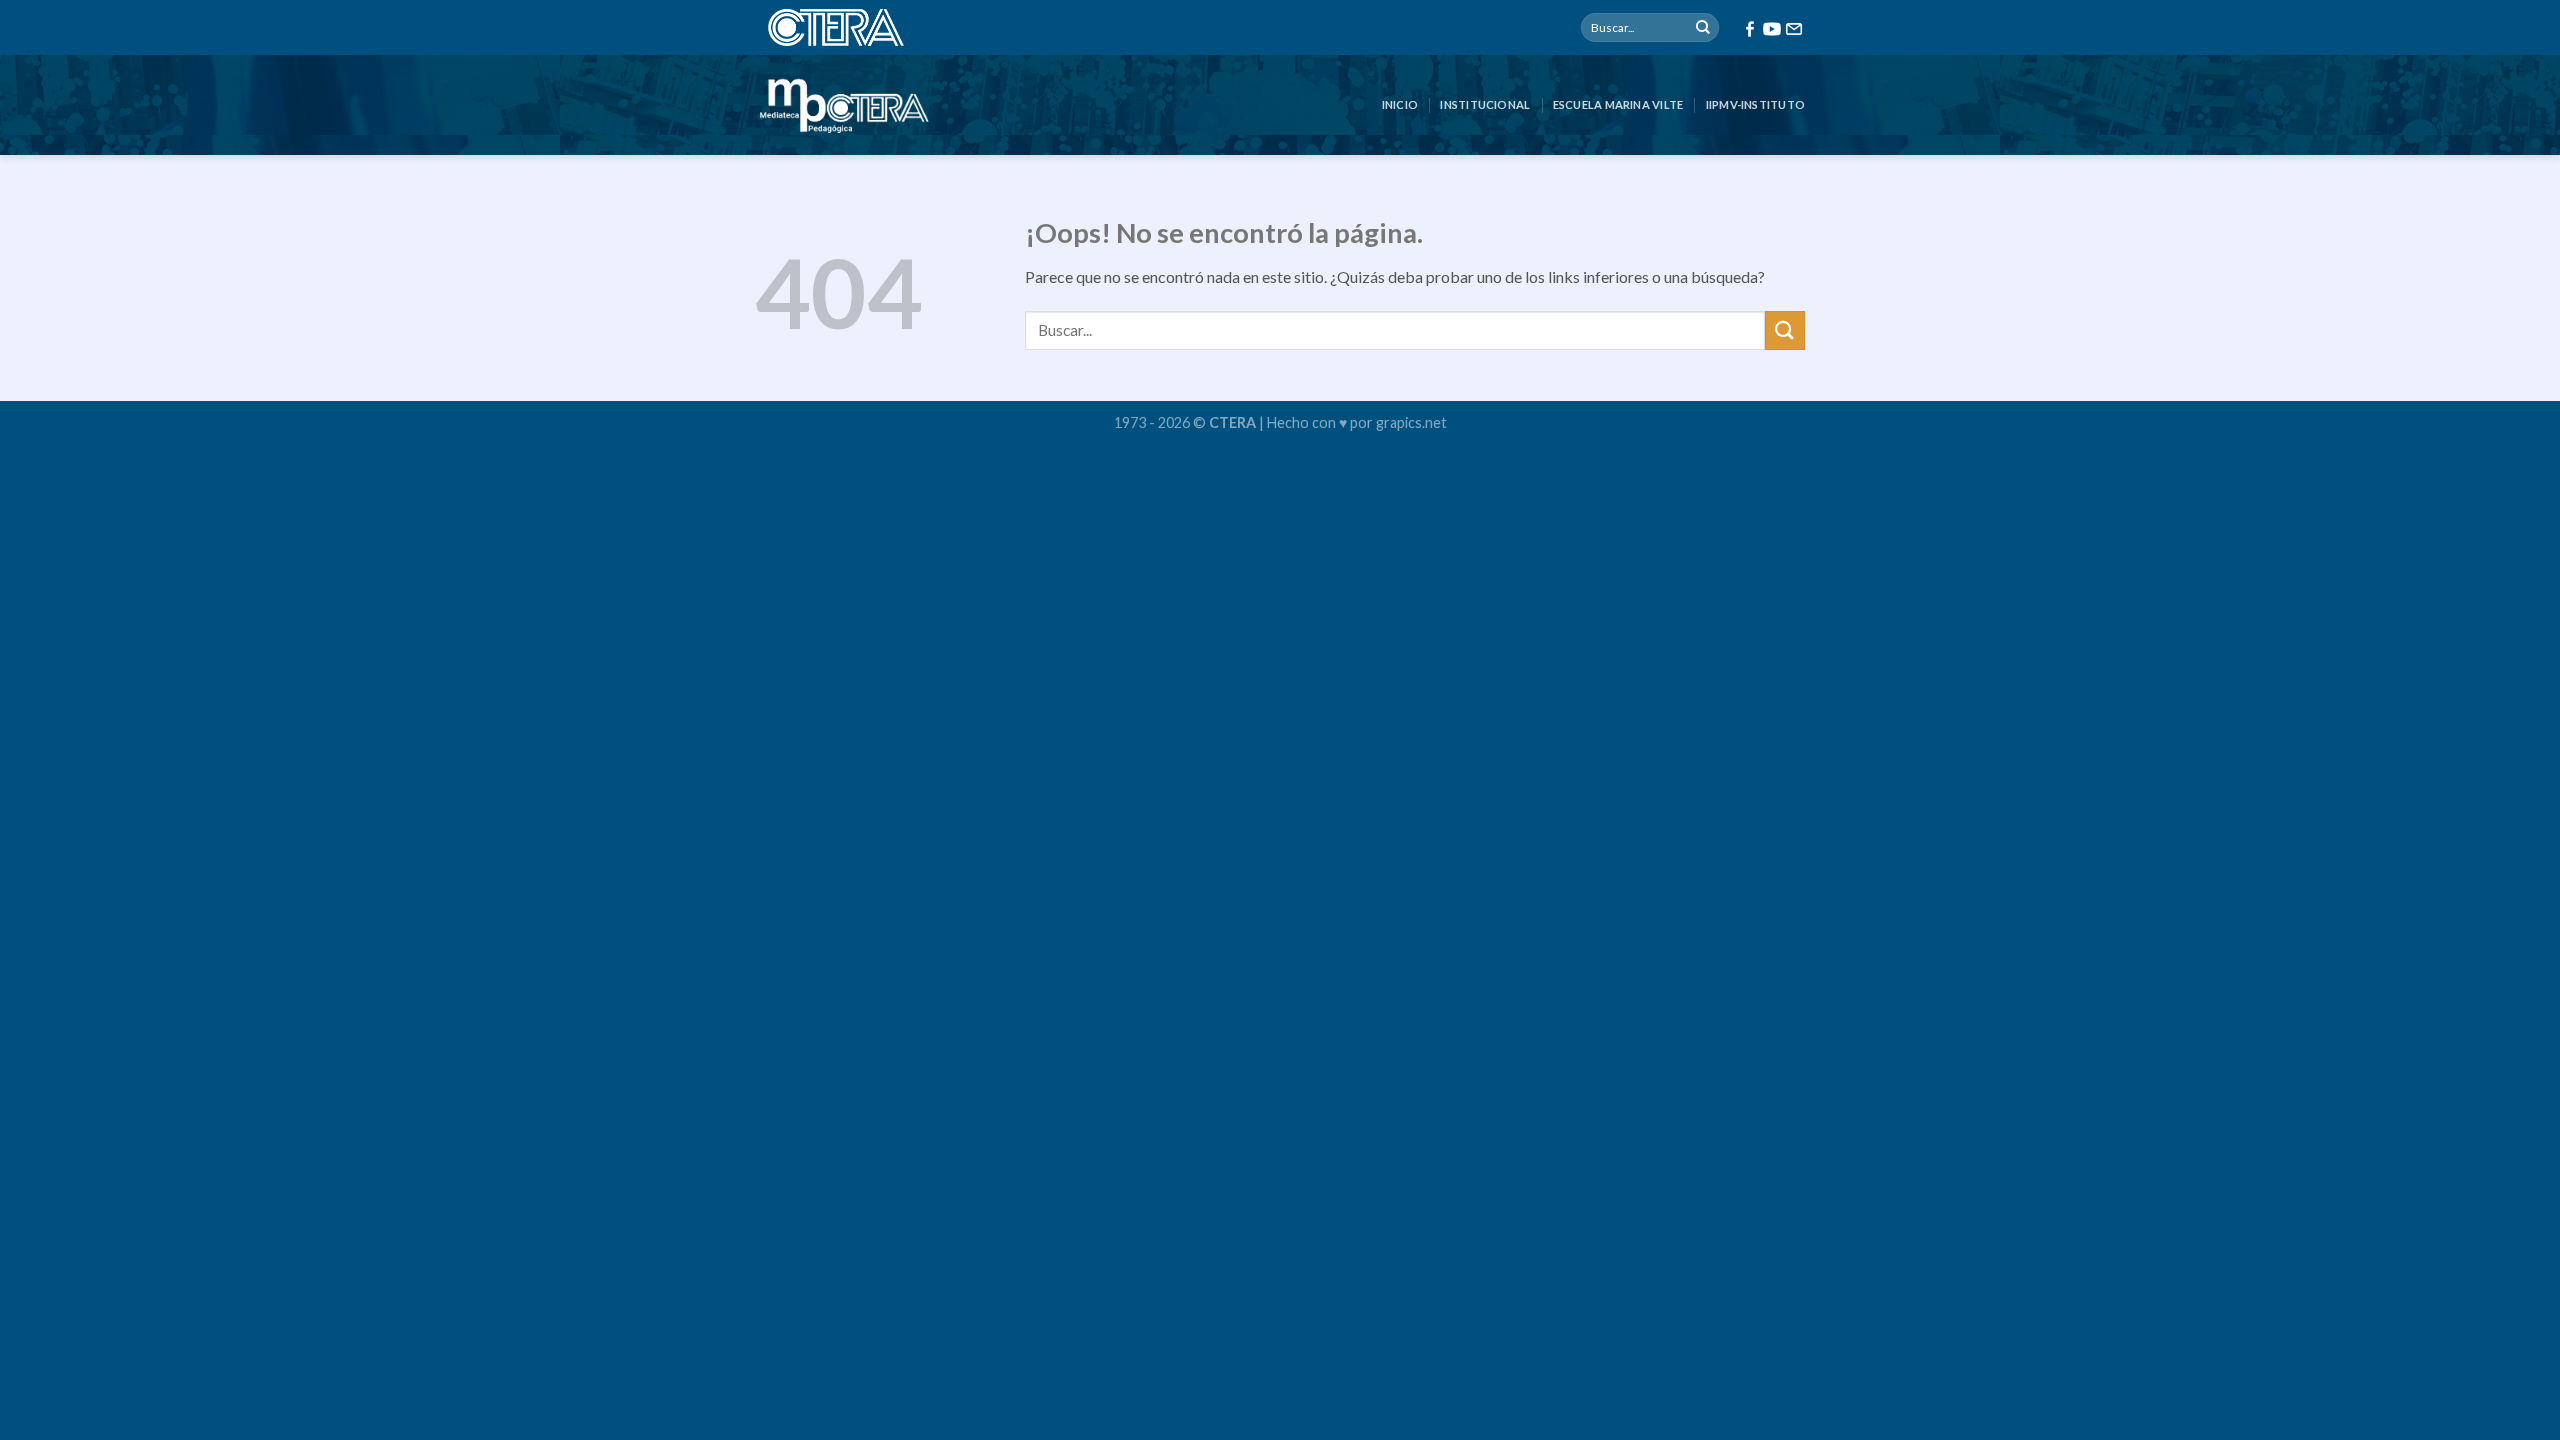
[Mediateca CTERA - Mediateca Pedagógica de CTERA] (844, 105)
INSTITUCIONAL (1485, 104)
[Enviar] (1703, 28)
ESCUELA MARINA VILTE (1618, 104)
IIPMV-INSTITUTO (1755, 104)
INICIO (1400, 104)
